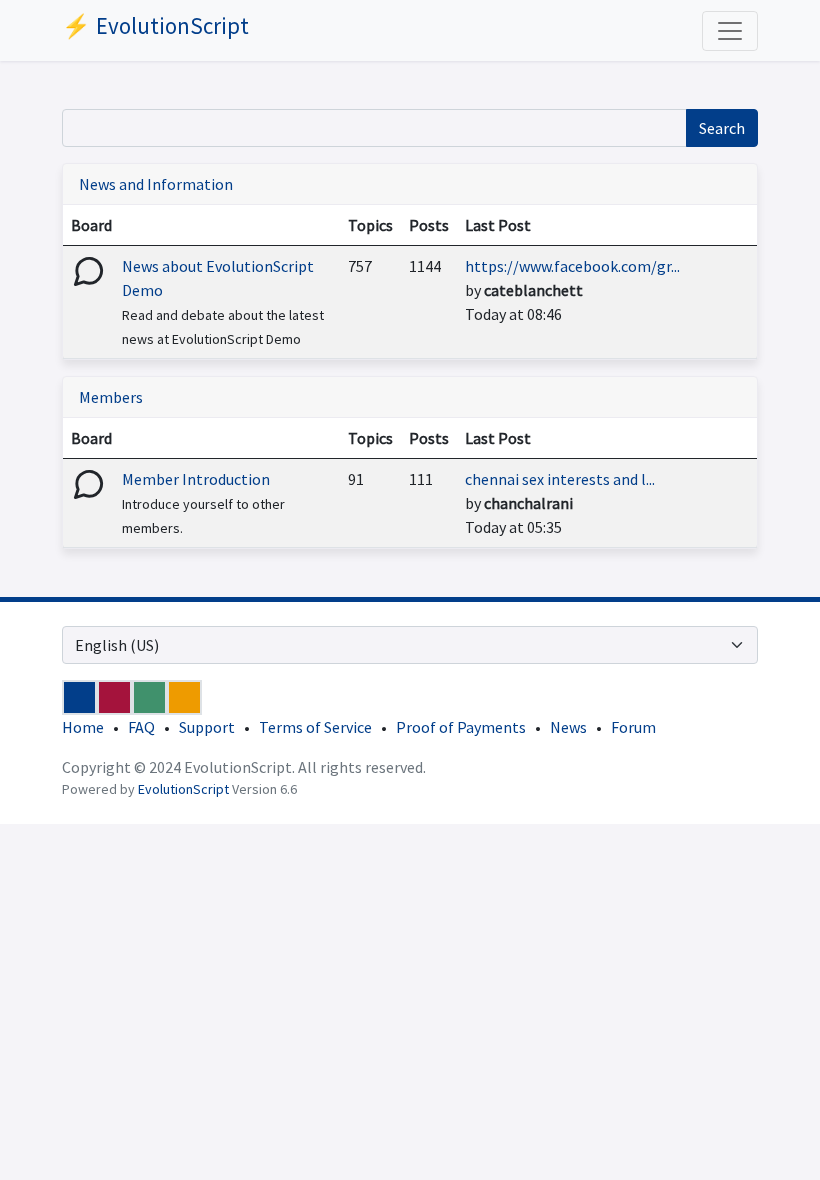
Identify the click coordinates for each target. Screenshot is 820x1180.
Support (207, 727)
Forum (633, 727)
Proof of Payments (461, 727)
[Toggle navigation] (730, 31)
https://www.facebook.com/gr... (572, 266)
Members (111, 397)
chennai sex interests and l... (560, 479)
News (568, 727)
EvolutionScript (183, 789)
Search (722, 128)
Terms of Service (315, 727)
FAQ (141, 727)
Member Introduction (196, 479)
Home (83, 727)
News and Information (156, 184)
